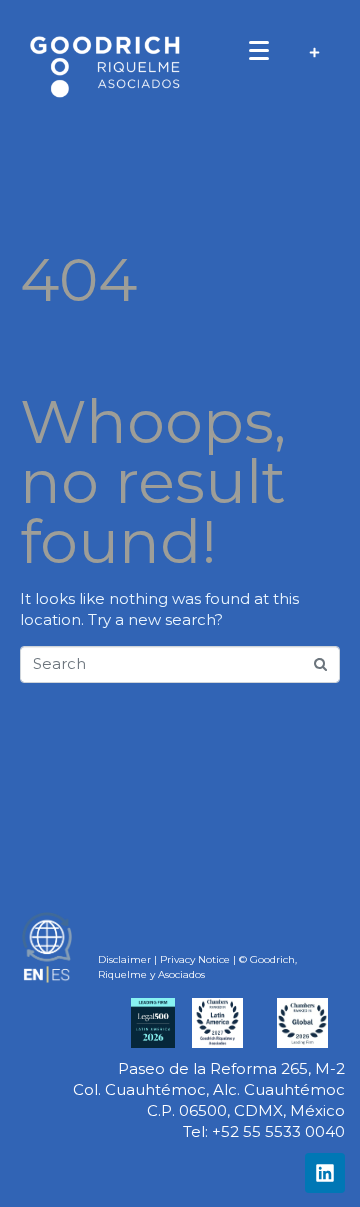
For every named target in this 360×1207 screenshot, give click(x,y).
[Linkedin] (325, 1173)
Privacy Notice (195, 959)
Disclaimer (124, 959)
